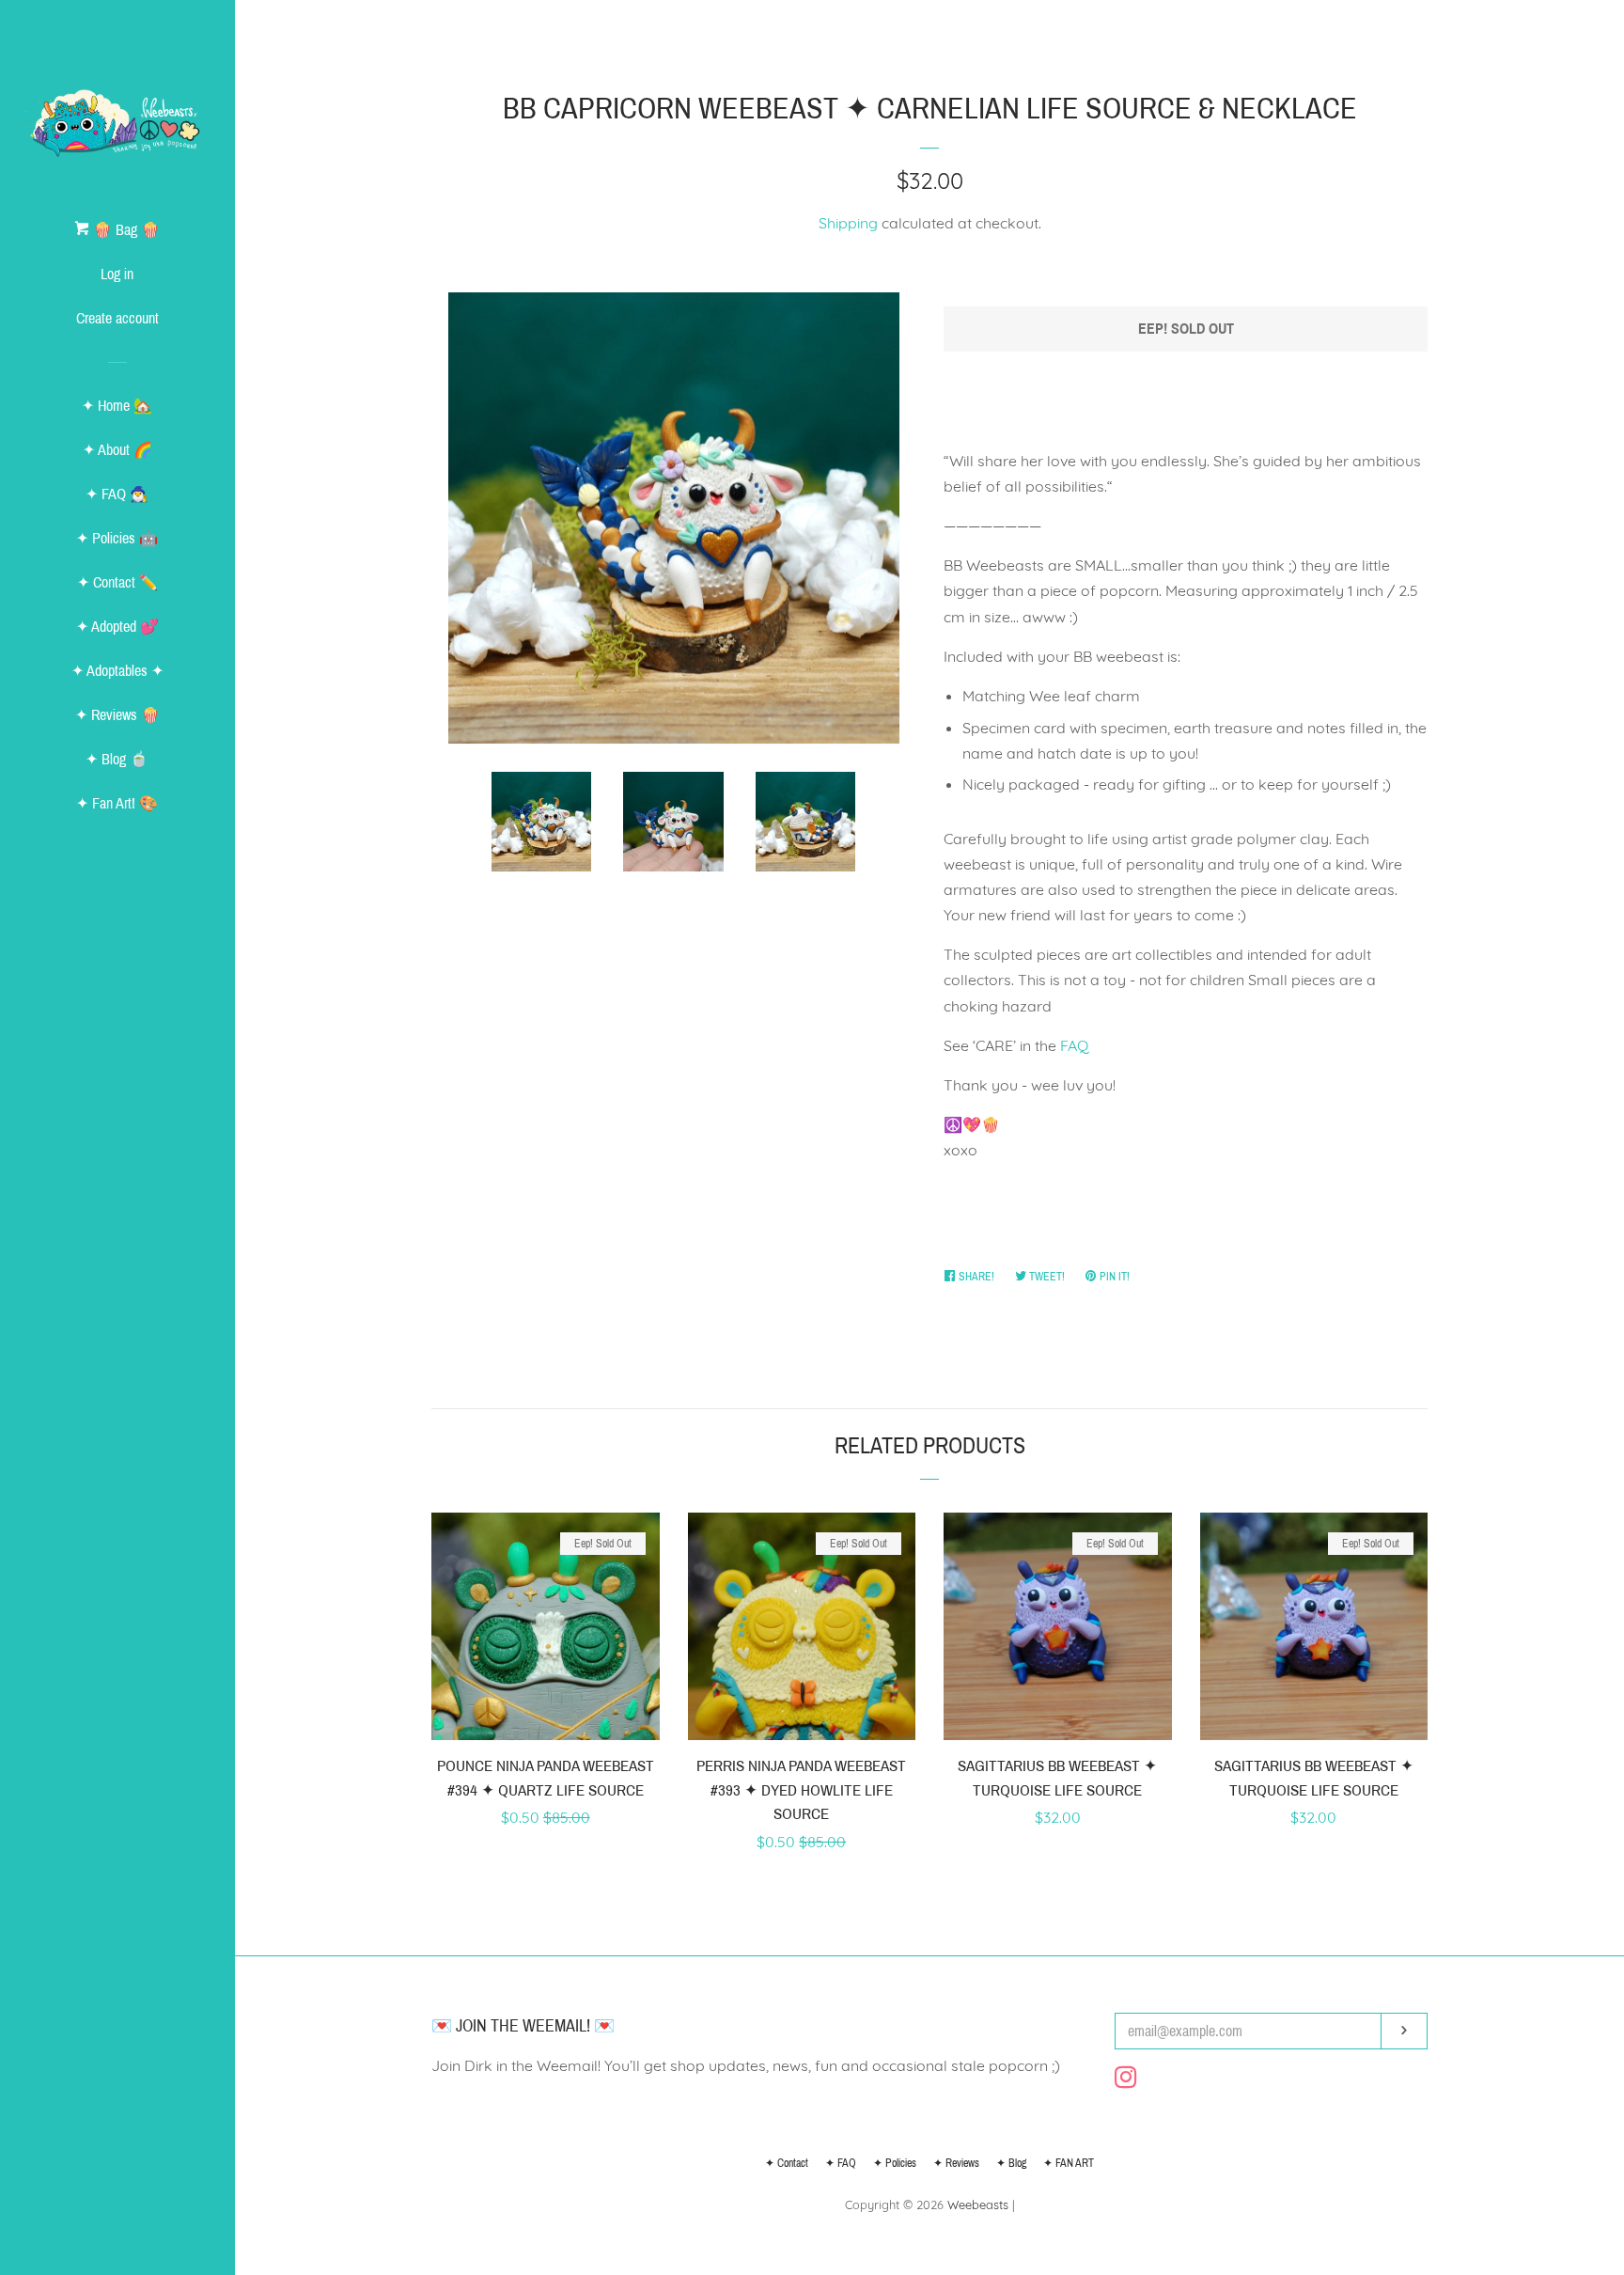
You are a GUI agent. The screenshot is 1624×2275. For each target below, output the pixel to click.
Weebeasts (978, 2204)
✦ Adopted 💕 (117, 627)
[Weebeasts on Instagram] (1126, 2080)
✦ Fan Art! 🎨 (117, 803)
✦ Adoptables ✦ (117, 671)
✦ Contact (787, 2163)
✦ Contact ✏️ (117, 582)
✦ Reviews (956, 2163)
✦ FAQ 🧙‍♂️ (117, 494)
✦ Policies (895, 2163)
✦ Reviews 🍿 (117, 715)
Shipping (848, 223)
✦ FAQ (841, 2163)
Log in (117, 274)
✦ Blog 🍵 (117, 759)
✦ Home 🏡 (117, 406)
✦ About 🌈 (117, 450)
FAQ (1074, 1045)
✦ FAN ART (1069, 2163)
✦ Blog (1011, 2163)
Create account (117, 318)
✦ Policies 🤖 (117, 538)
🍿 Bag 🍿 (125, 230)
